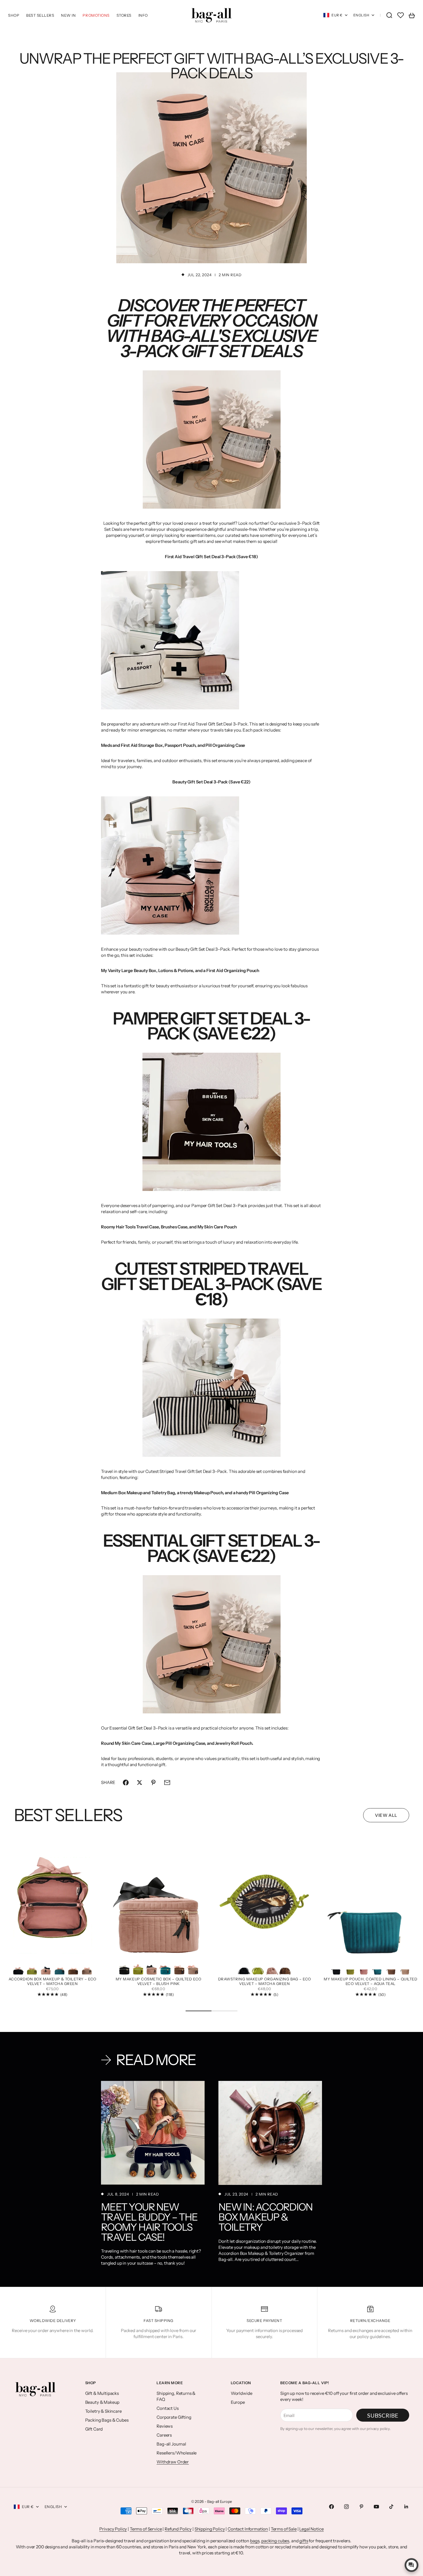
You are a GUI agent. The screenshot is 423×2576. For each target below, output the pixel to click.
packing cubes (275, 2541)
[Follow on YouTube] (376, 2507)
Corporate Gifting (174, 2417)
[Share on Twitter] (140, 1783)
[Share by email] (167, 1783)
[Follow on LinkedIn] (406, 2507)
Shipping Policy (210, 2529)
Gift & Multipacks (102, 2393)
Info (143, 15)
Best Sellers (40, 15)
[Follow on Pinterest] (361, 2507)
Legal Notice (311, 2529)
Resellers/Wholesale (177, 2453)
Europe (238, 2402)
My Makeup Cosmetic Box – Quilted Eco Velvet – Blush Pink (159, 1982)
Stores (124, 15)
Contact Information (248, 2529)
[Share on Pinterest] (153, 1783)
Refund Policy (178, 2529)
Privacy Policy (113, 2529)
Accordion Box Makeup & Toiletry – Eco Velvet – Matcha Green (53, 1982)
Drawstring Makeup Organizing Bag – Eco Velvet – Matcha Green (265, 1982)
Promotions (96, 15)
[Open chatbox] (411, 2565)
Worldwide (242, 2393)
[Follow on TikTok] (391, 2507)
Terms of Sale (284, 2529)
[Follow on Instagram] (346, 2507)
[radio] (18, 1968)
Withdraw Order (173, 2462)
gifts (304, 2541)
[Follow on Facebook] (331, 2507)
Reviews (165, 2426)
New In (68, 15)
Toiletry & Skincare (103, 2411)
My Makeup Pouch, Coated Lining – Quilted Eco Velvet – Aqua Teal (370, 1982)
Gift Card (94, 2429)
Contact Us (168, 2408)
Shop (14, 15)
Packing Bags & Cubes (107, 2420)
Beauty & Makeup (102, 2402)
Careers (164, 2435)
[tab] (68, 1815)
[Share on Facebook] (126, 1783)
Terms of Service (146, 2529)
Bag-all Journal (171, 2444)
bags (255, 2541)
